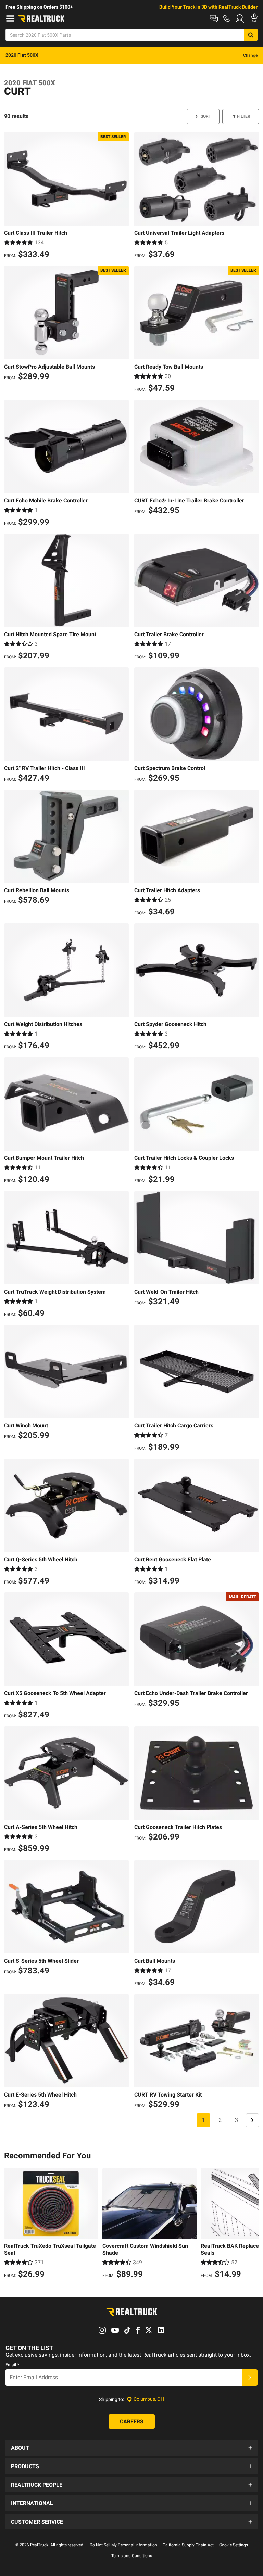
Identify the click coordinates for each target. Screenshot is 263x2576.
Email (12, 2365)
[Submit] (250, 2378)
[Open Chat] (214, 18)
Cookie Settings (234, 2545)
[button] (131, 2448)
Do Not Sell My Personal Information (123, 2545)
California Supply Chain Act (188, 2545)
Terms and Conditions (132, 2556)
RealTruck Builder (238, 7)
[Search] (251, 35)
